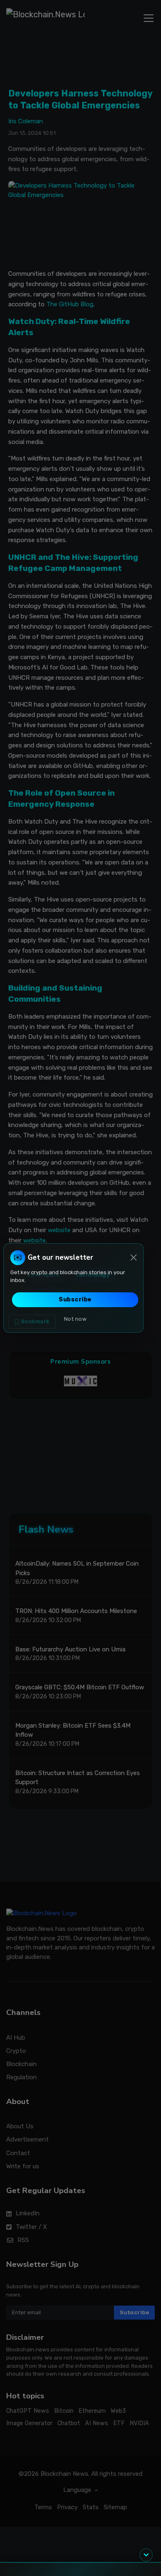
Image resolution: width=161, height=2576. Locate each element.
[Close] (134, 1257)
